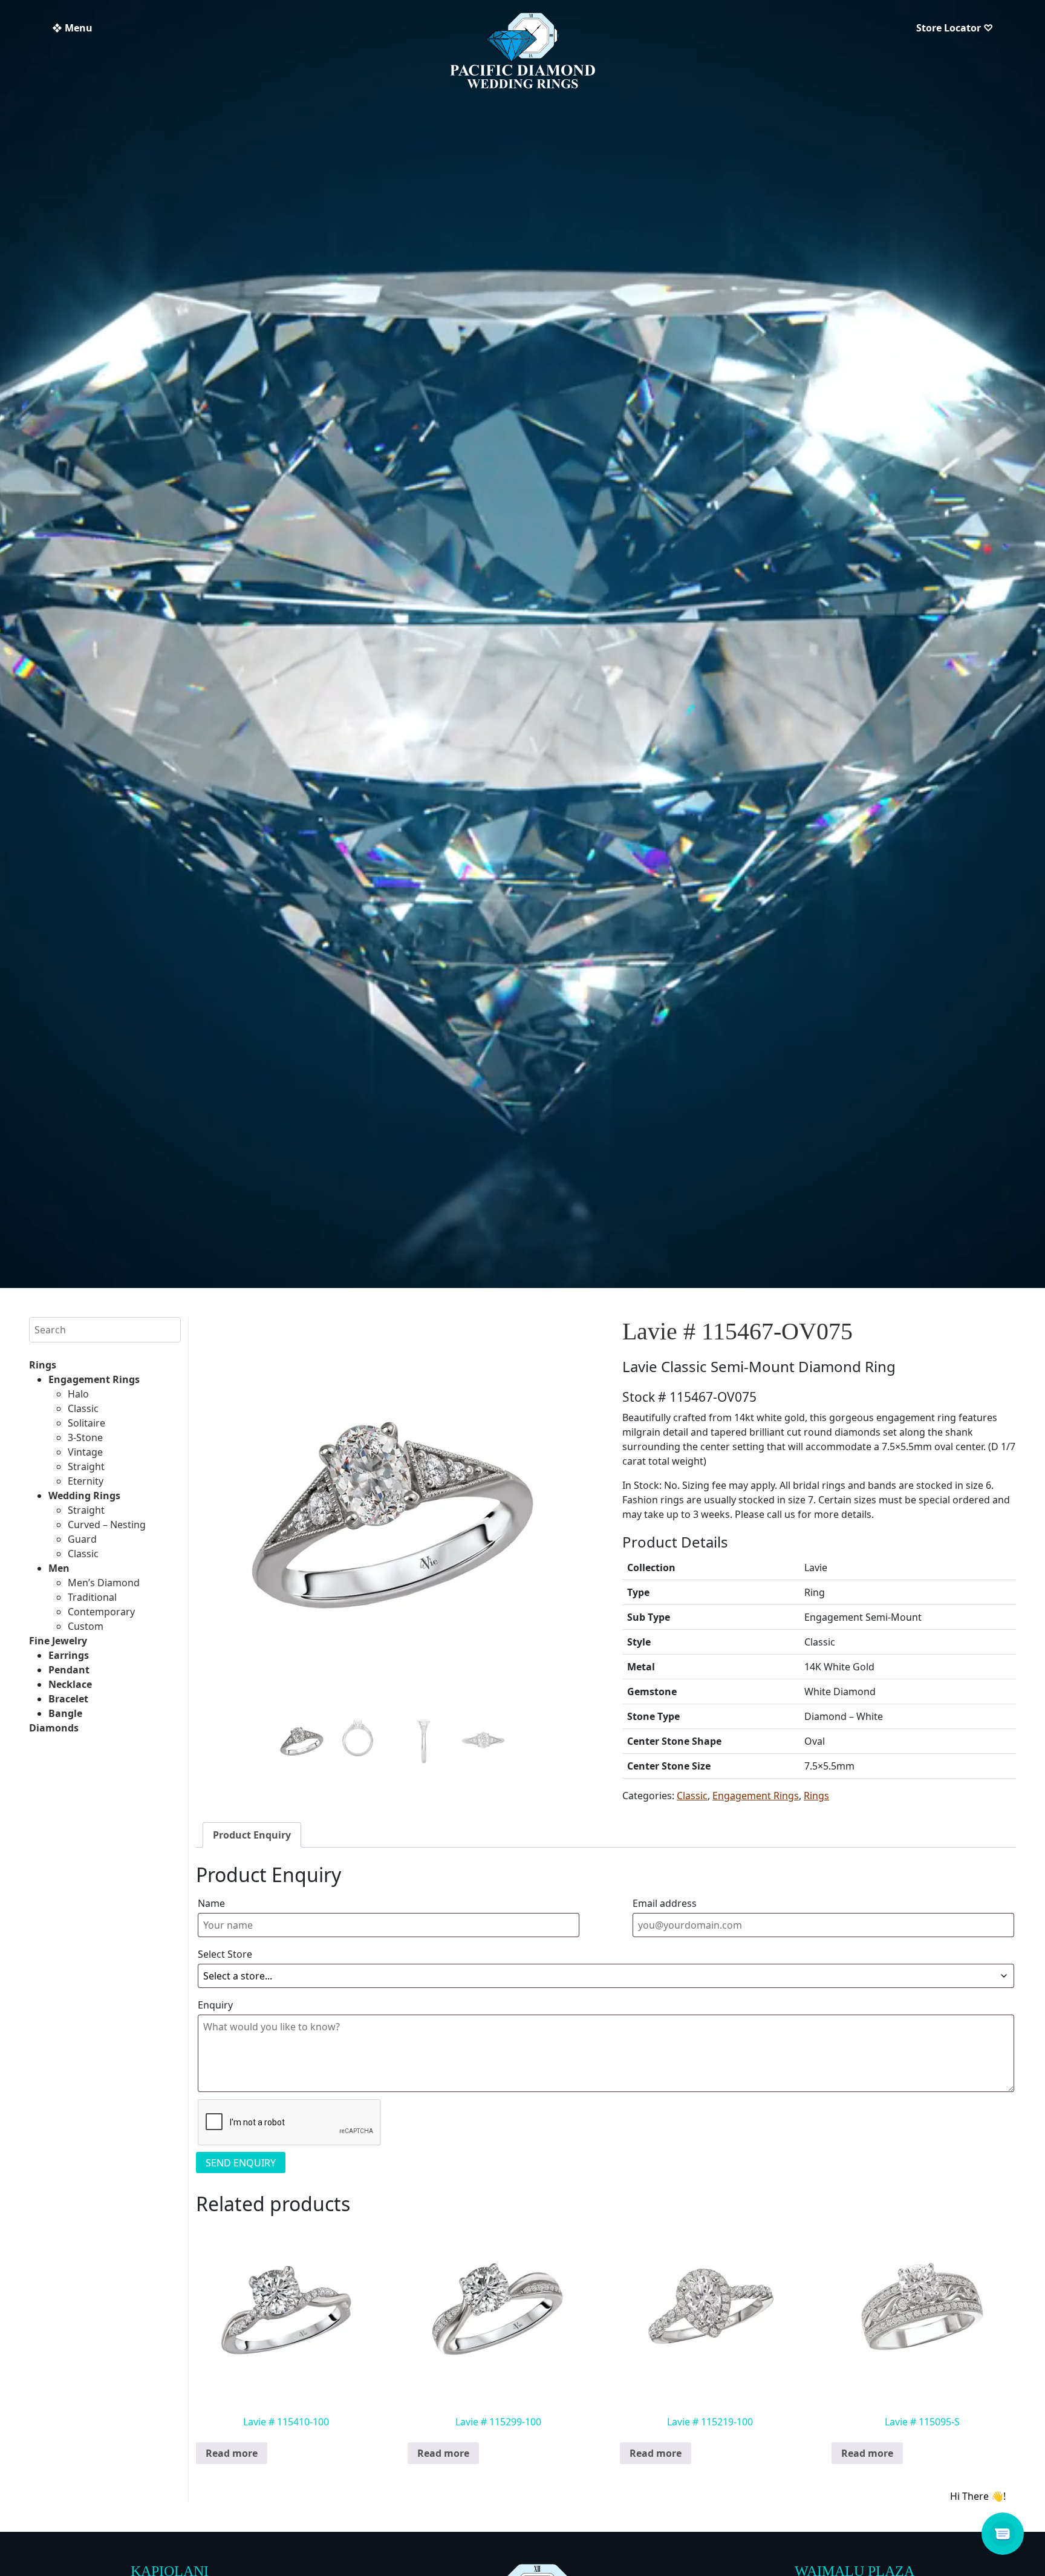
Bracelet (68, 1699)
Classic (83, 1408)
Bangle (65, 1713)
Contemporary (101, 1612)
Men (59, 1568)
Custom (86, 1626)
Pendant (69, 1670)
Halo (78, 1394)
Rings (43, 1365)
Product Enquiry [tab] (252, 1835)
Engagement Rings (94, 1379)
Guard (82, 1539)
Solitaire (86, 1423)
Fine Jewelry (58, 1641)
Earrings (69, 1655)
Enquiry (215, 2005)
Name (211, 1903)
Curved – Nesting (107, 1525)
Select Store (225, 1954)
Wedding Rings (84, 1496)
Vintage (85, 1452)
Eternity (86, 1481)
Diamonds (54, 1728)
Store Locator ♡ (955, 28)
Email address (665, 1903)
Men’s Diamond (104, 1583)
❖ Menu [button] (72, 28)
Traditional (92, 1597)
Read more (232, 2453)
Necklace (70, 1684)
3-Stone (85, 1437)
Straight (86, 1466)
